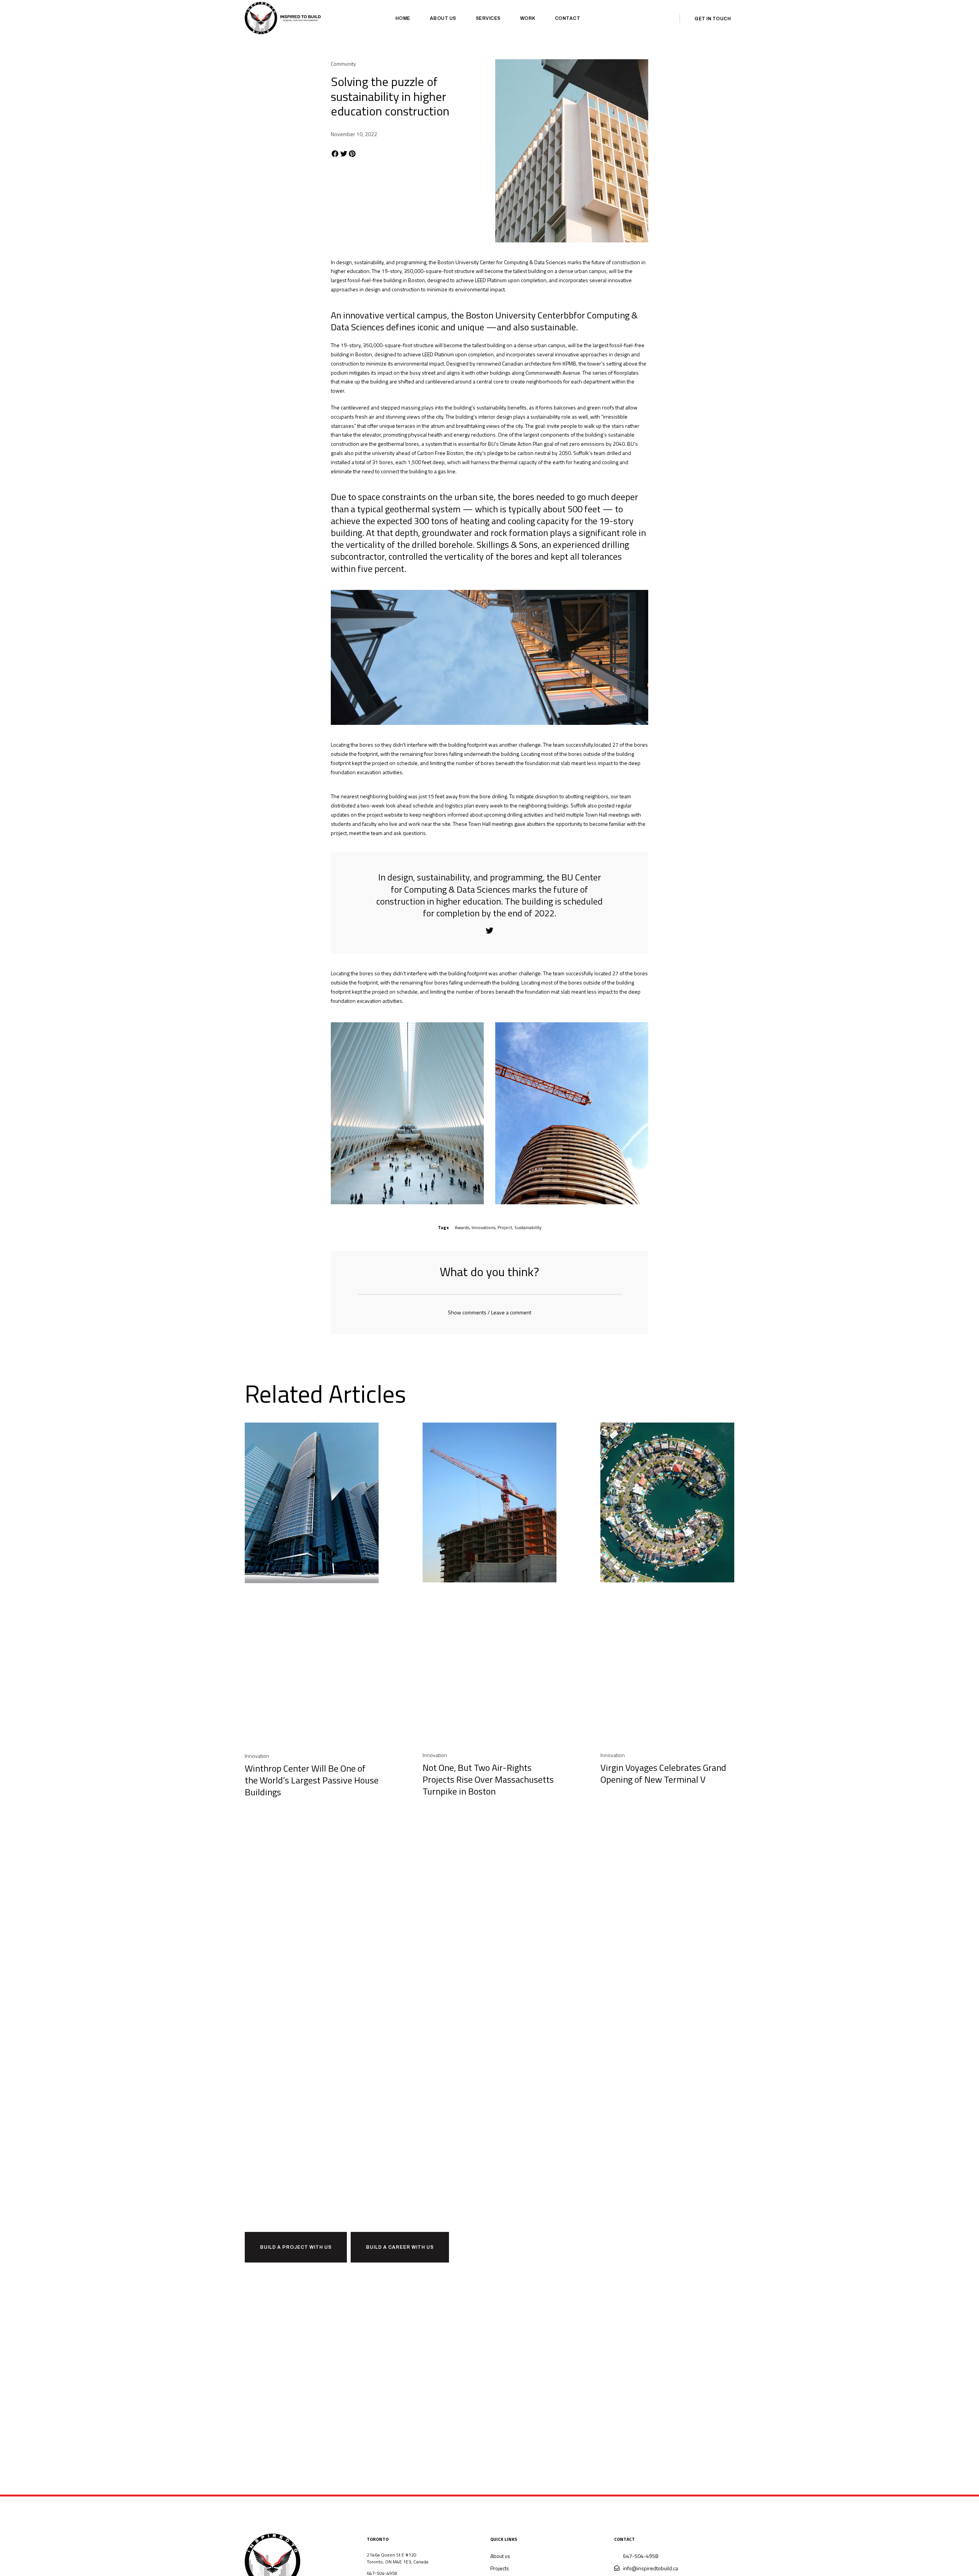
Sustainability (528, 1227)
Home (403, 18)
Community (343, 64)
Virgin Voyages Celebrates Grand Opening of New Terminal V (663, 1773)
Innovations (483, 1227)
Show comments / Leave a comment (489, 1312)
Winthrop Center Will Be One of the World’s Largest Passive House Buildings (312, 1780)
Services (488, 18)
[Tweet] (489, 931)
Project (505, 1227)
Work (528, 18)
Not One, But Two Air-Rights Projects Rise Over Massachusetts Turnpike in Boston (488, 1779)
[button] (335, 154)
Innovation (257, 1756)
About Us (443, 18)
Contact (568, 18)
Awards (462, 1227)
